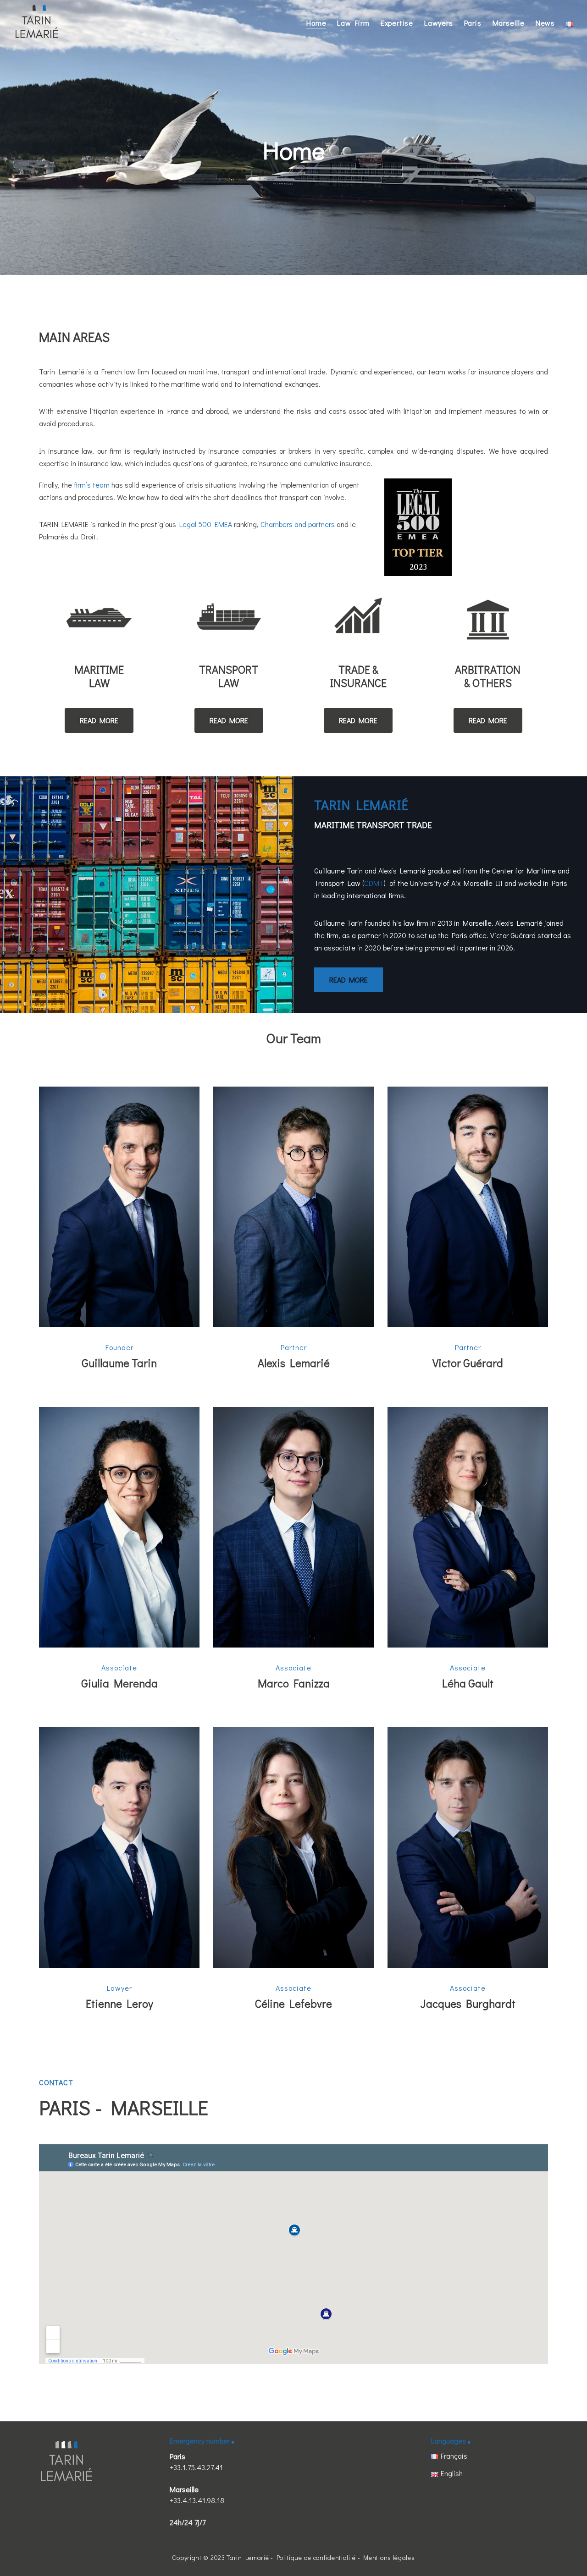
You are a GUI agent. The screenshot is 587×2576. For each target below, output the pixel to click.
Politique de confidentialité (316, 2557)
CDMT (374, 883)
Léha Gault (468, 1683)
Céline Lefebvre (293, 2003)
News (545, 23)
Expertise (397, 23)
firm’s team (92, 485)
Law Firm (353, 23)
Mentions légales (389, 2557)
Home (316, 23)
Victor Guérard (468, 1363)
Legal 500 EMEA (206, 524)
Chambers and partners (298, 524)
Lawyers (439, 23)
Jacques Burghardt (468, 2003)
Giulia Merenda (119, 1683)
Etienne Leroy (119, 2003)
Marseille (509, 23)
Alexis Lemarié (294, 1363)
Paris (473, 23)
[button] (99, 720)
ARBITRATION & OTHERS (488, 676)
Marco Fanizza (294, 1683)
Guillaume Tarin (119, 1363)
